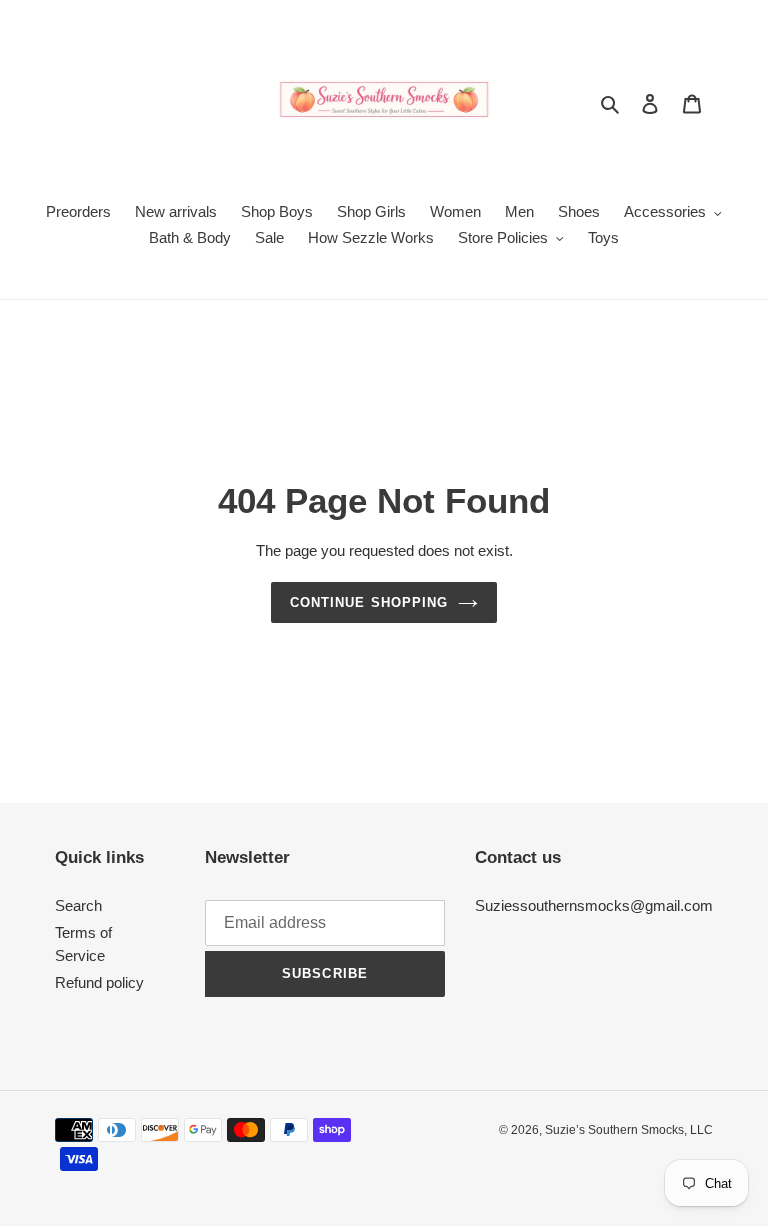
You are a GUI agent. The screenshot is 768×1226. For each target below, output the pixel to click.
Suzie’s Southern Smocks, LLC (629, 1130)
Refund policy (99, 982)
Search (78, 905)
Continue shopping (369, 602)
